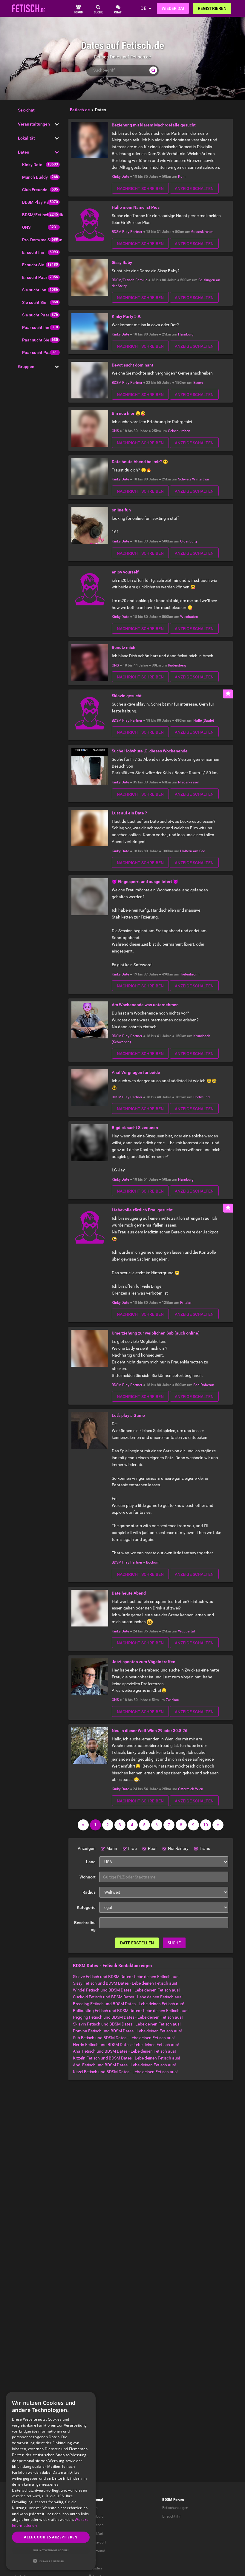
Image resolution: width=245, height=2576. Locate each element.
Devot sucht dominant (133, 365)
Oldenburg (189, 541)
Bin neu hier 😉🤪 (129, 413)
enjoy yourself (125, 572)
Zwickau (173, 1700)
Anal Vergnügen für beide (136, 1072)
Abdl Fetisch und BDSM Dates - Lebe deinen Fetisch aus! (124, 2065)
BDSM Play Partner (40, 202)
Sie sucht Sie (34, 302)
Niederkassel (188, 782)
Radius (89, 1892)
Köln (182, 177)
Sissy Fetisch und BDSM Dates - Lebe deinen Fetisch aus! (125, 1983)
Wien (199, 1789)
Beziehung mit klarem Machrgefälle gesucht (154, 125)
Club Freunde (35, 190)
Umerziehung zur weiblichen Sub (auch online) (156, 1333)
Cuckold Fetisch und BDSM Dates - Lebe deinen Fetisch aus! (128, 1997)
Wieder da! (173, 8)
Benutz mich (124, 647)
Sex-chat (26, 110)
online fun (121, 510)
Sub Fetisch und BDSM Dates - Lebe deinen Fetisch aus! (124, 2038)
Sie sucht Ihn (34, 290)
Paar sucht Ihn (36, 327)
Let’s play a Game (128, 1415)
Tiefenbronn (190, 974)
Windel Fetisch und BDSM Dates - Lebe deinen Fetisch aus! (126, 1990)
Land (91, 1862)
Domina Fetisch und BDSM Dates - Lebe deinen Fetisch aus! (127, 2031)
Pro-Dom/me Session (42, 240)
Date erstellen (137, 1943)
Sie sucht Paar (36, 315)
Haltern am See (193, 851)
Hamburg (186, 334)
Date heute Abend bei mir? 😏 (140, 462)
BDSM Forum (173, 2500)
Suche (174, 1943)
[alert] (51, 2481)
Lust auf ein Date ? (129, 813)
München (96, 2525)
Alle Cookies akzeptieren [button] (51, 2537)
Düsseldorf (97, 2542)
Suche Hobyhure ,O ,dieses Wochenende (150, 751)
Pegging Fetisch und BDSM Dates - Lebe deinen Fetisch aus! (128, 2017)
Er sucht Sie (33, 265)
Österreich (186, 1789)
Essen (198, 383)
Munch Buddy (35, 177)
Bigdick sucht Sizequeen (135, 1128)
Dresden (95, 2568)
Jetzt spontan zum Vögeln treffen (144, 1662)
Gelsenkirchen (202, 232)
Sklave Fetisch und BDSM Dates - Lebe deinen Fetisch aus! (126, 1977)
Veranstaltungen (34, 124)
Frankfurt (96, 2534)
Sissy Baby (122, 262)
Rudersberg (177, 665)
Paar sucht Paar (37, 352)
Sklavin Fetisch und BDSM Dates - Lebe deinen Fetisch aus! (127, 2024)
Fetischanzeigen (175, 2508)
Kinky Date (32, 165)
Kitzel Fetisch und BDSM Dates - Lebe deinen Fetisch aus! (125, 2072)
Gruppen (26, 367)
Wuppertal (186, 1631)
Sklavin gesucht (127, 696)
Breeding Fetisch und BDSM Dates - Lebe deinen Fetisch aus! (128, 2004)
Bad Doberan (204, 1385)
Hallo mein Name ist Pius (136, 207)
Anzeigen (87, 1848)
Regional (96, 2500)
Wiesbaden (189, 617)
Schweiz (185, 479)
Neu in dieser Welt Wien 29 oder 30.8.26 (150, 1731)
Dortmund (202, 1097)
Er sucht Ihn (33, 252)
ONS (26, 227)
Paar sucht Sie (36, 340)
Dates (23, 152)
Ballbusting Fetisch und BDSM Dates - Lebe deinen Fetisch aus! (131, 2011)
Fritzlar (186, 1303)
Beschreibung (85, 1926)
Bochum (153, 1562)
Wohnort (88, 1877)
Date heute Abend (129, 1593)
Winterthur (201, 479)
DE (143, 8)
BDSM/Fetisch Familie (43, 215)
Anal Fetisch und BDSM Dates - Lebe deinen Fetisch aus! (124, 2051)
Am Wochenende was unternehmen (145, 1005)
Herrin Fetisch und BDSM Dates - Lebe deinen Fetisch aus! (126, 2045)
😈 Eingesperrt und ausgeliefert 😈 (145, 882)
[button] (51, 2561)
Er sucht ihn (172, 2516)
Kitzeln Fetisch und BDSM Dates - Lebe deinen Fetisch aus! (127, 2058)
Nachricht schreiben (140, 188)
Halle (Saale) (204, 720)
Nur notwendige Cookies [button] (51, 2550)
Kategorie (86, 1907)
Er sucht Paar (35, 277)
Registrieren (212, 8)
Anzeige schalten (194, 188)
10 (206, 1825)
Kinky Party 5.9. (127, 316)
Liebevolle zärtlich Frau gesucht (142, 1210)
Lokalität (26, 138)
